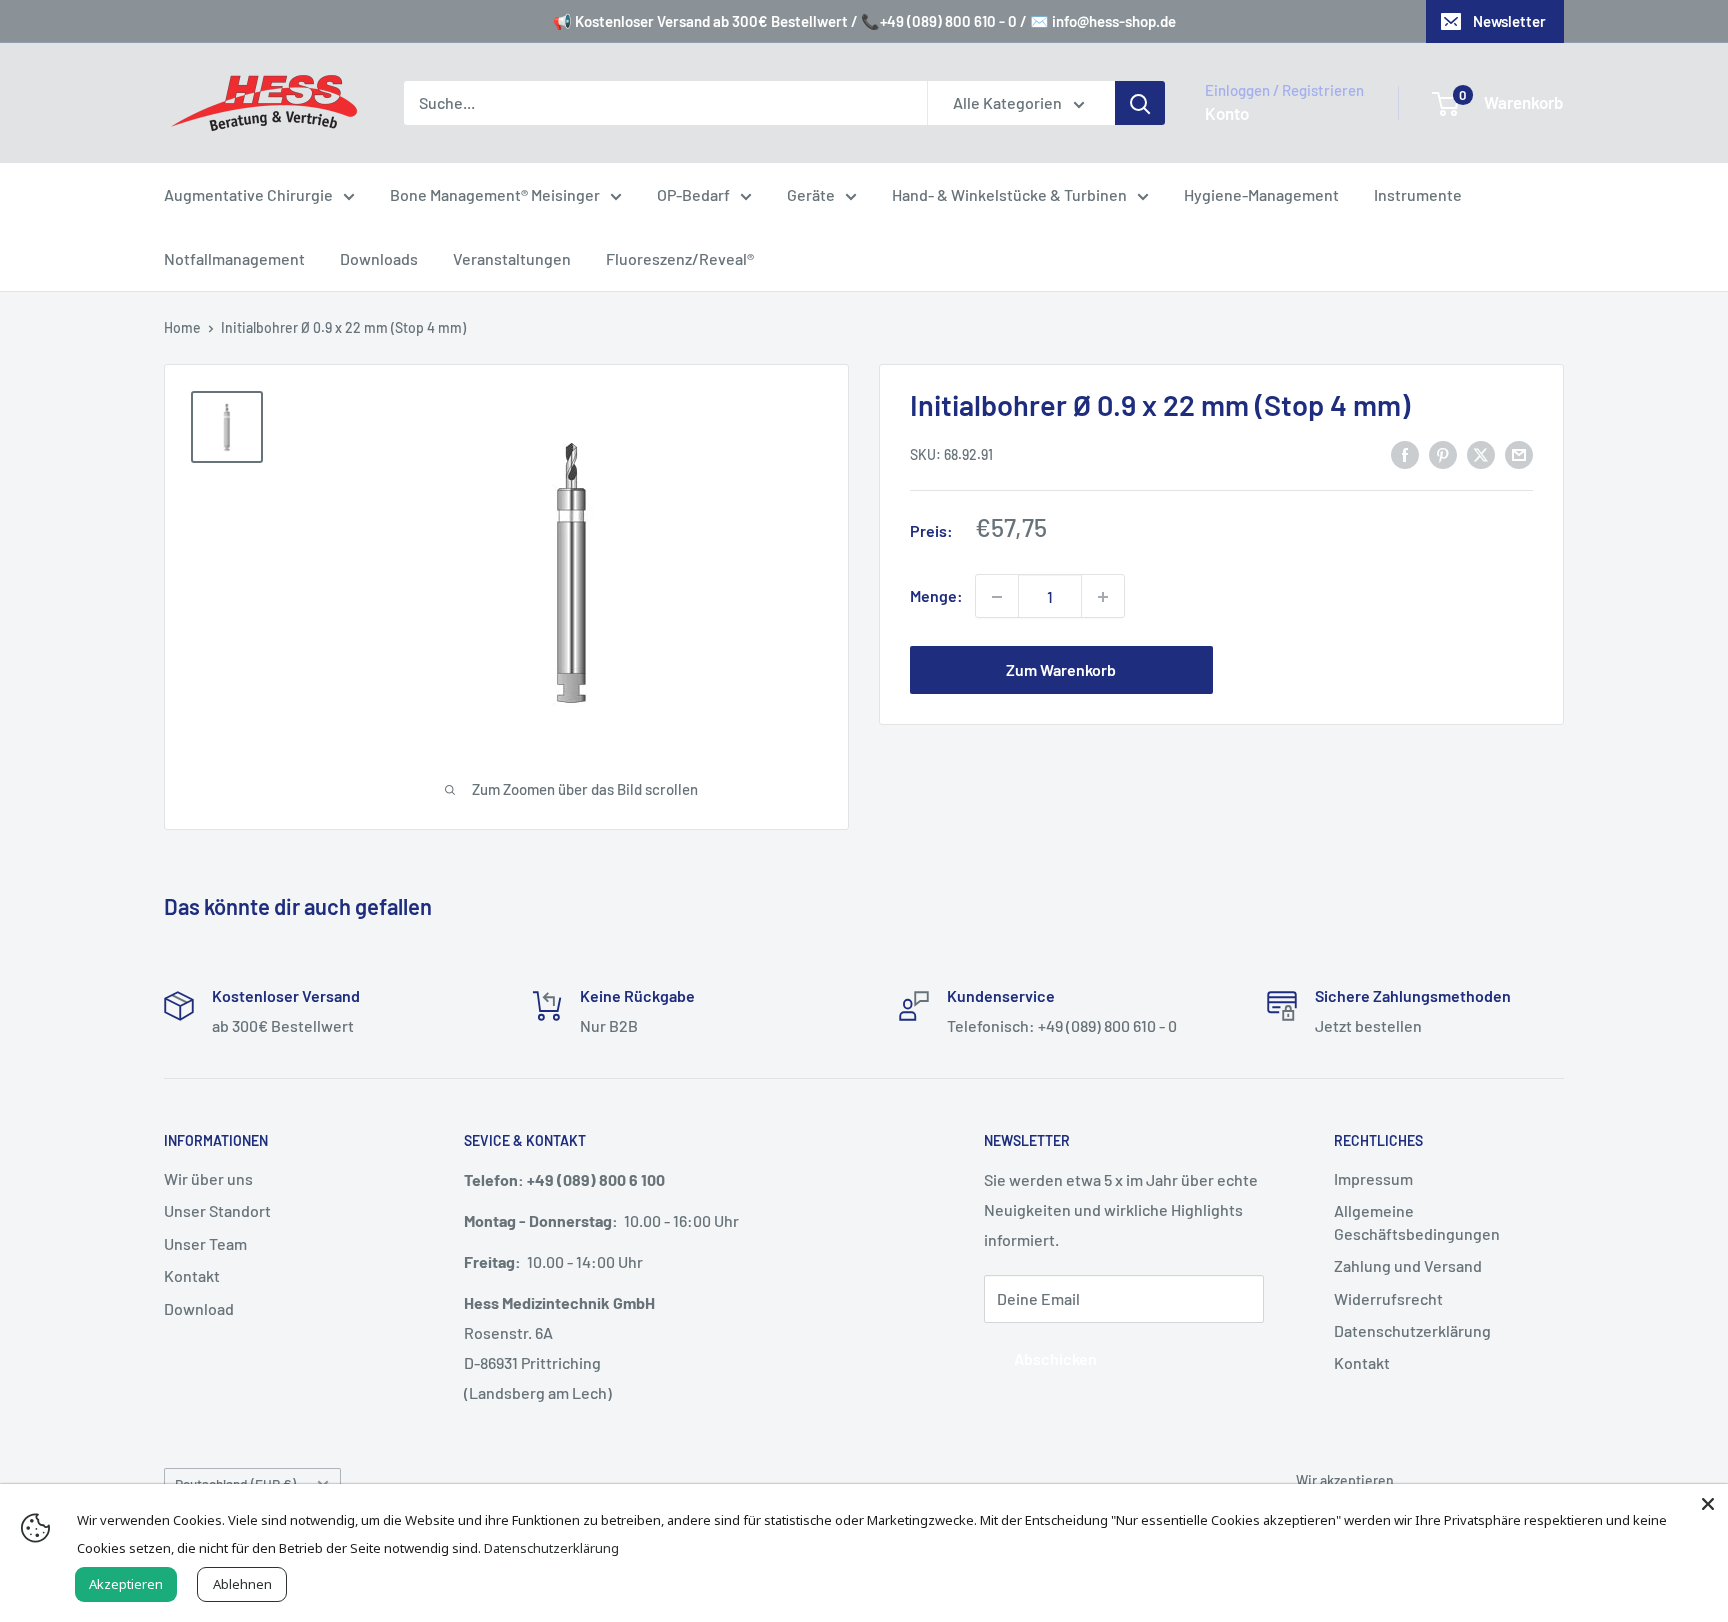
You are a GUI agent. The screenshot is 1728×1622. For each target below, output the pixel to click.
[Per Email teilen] (1519, 453)
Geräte (811, 194)
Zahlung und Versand (1408, 1265)
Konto (1227, 113)
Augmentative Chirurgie (248, 194)
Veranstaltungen (512, 258)
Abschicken (1055, 1358)
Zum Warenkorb (1061, 670)
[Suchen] (1140, 103)
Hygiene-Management (1261, 194)
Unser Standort (217, 1210)
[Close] (1708, 1504)
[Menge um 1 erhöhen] (1103, 597)
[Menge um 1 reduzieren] (997, 597)
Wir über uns (208, 1178)
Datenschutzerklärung (1412, 1330)
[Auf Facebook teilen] (1405, 453)
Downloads (379, 258)
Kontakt (192, 1275)
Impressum (1373, 1178)
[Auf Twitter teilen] (1481, 453)
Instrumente (1418, 194)
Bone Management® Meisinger (495, 194)
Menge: (936, 596)
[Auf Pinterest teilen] (1443, 453)
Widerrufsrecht (1388, 1298)
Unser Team (205, 1243)
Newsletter (1509, 21)
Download (199, 1308)
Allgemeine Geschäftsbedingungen (1417, 1221)
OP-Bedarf (693, 194)
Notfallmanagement (234, 258)
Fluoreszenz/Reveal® (680, 258)
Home (182, 327)
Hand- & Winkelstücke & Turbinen (1009, 194)
